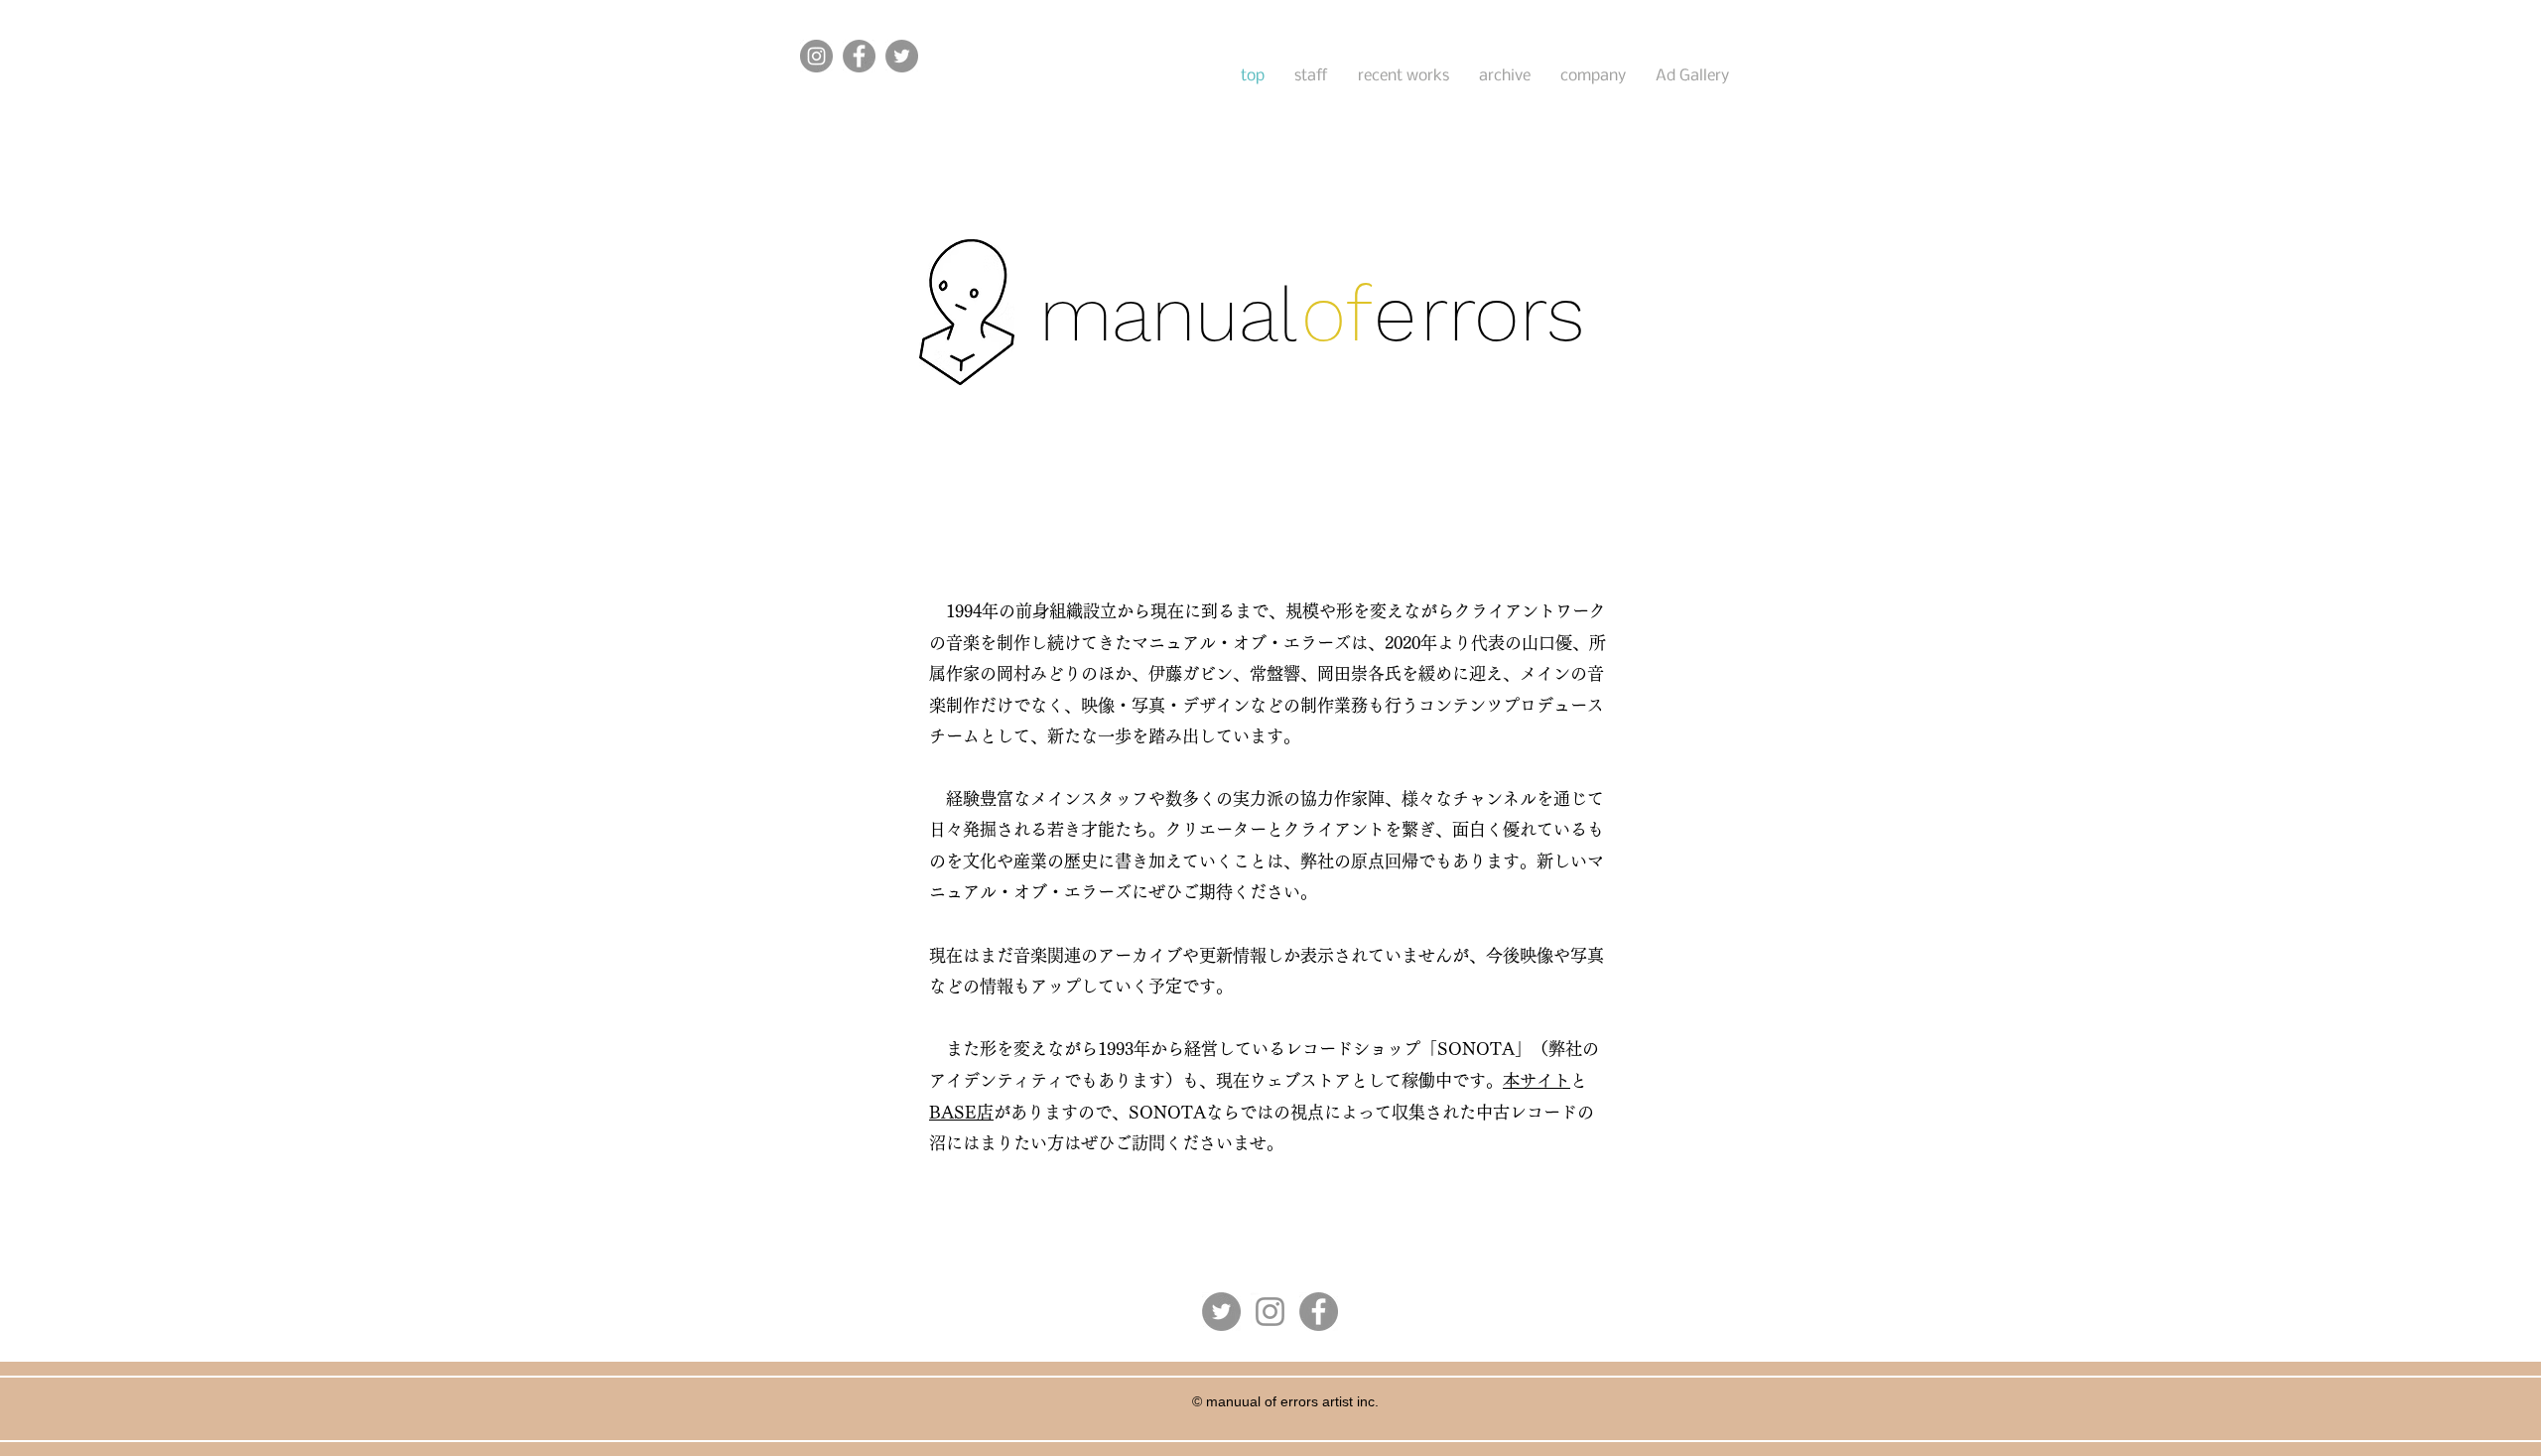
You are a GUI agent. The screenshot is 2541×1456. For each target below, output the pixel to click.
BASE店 (961, 1112)
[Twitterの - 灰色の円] (1221, 1312)
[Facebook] (859, 56)
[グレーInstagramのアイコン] (1270, 1312)
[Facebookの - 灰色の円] (1319, 1312)
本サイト (1537, 1080)
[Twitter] (902, 56)
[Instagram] (816, 56)
